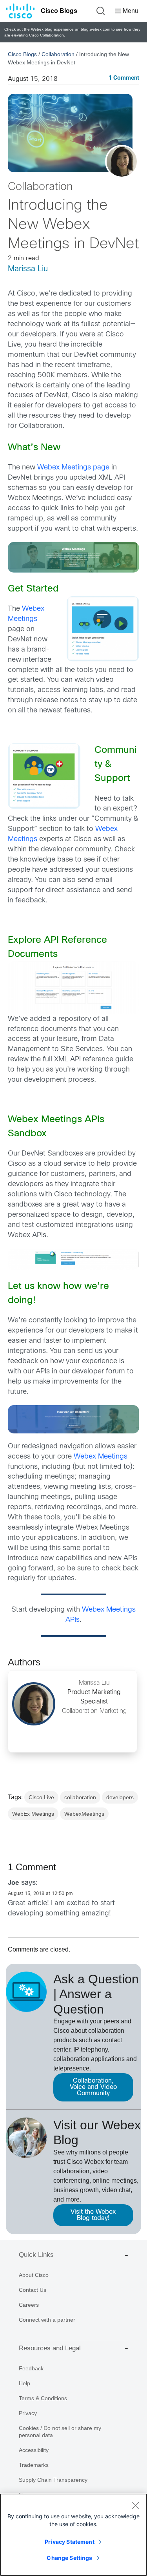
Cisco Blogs (59, 11)
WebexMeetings (84, 1814)
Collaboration (58, 54)
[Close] (135, 2505)
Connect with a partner (47, 2320)
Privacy (28, 2413)
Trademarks (34, 2465)
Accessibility (34, 2450)
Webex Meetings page (74, 468)
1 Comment (124, 78)
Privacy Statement (69, 2542)
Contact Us (33, 2290)
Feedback (31, 2368)
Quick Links (36, 2255)
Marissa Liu (28, 269)
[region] (73, 2535)
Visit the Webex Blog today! (93, 2215)
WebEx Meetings (33, 1814)
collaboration (80, 1797)
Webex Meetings (101, 1457)
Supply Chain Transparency (53, 2480)
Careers (29, 2305)
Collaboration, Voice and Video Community (93, 2087)
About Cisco (34, 2275)
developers (120, 1797)
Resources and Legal (50, 2348)
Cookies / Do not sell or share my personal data (60, 2432)
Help (24, 2383)
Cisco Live (41, 1797)
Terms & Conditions (43, 2398)
